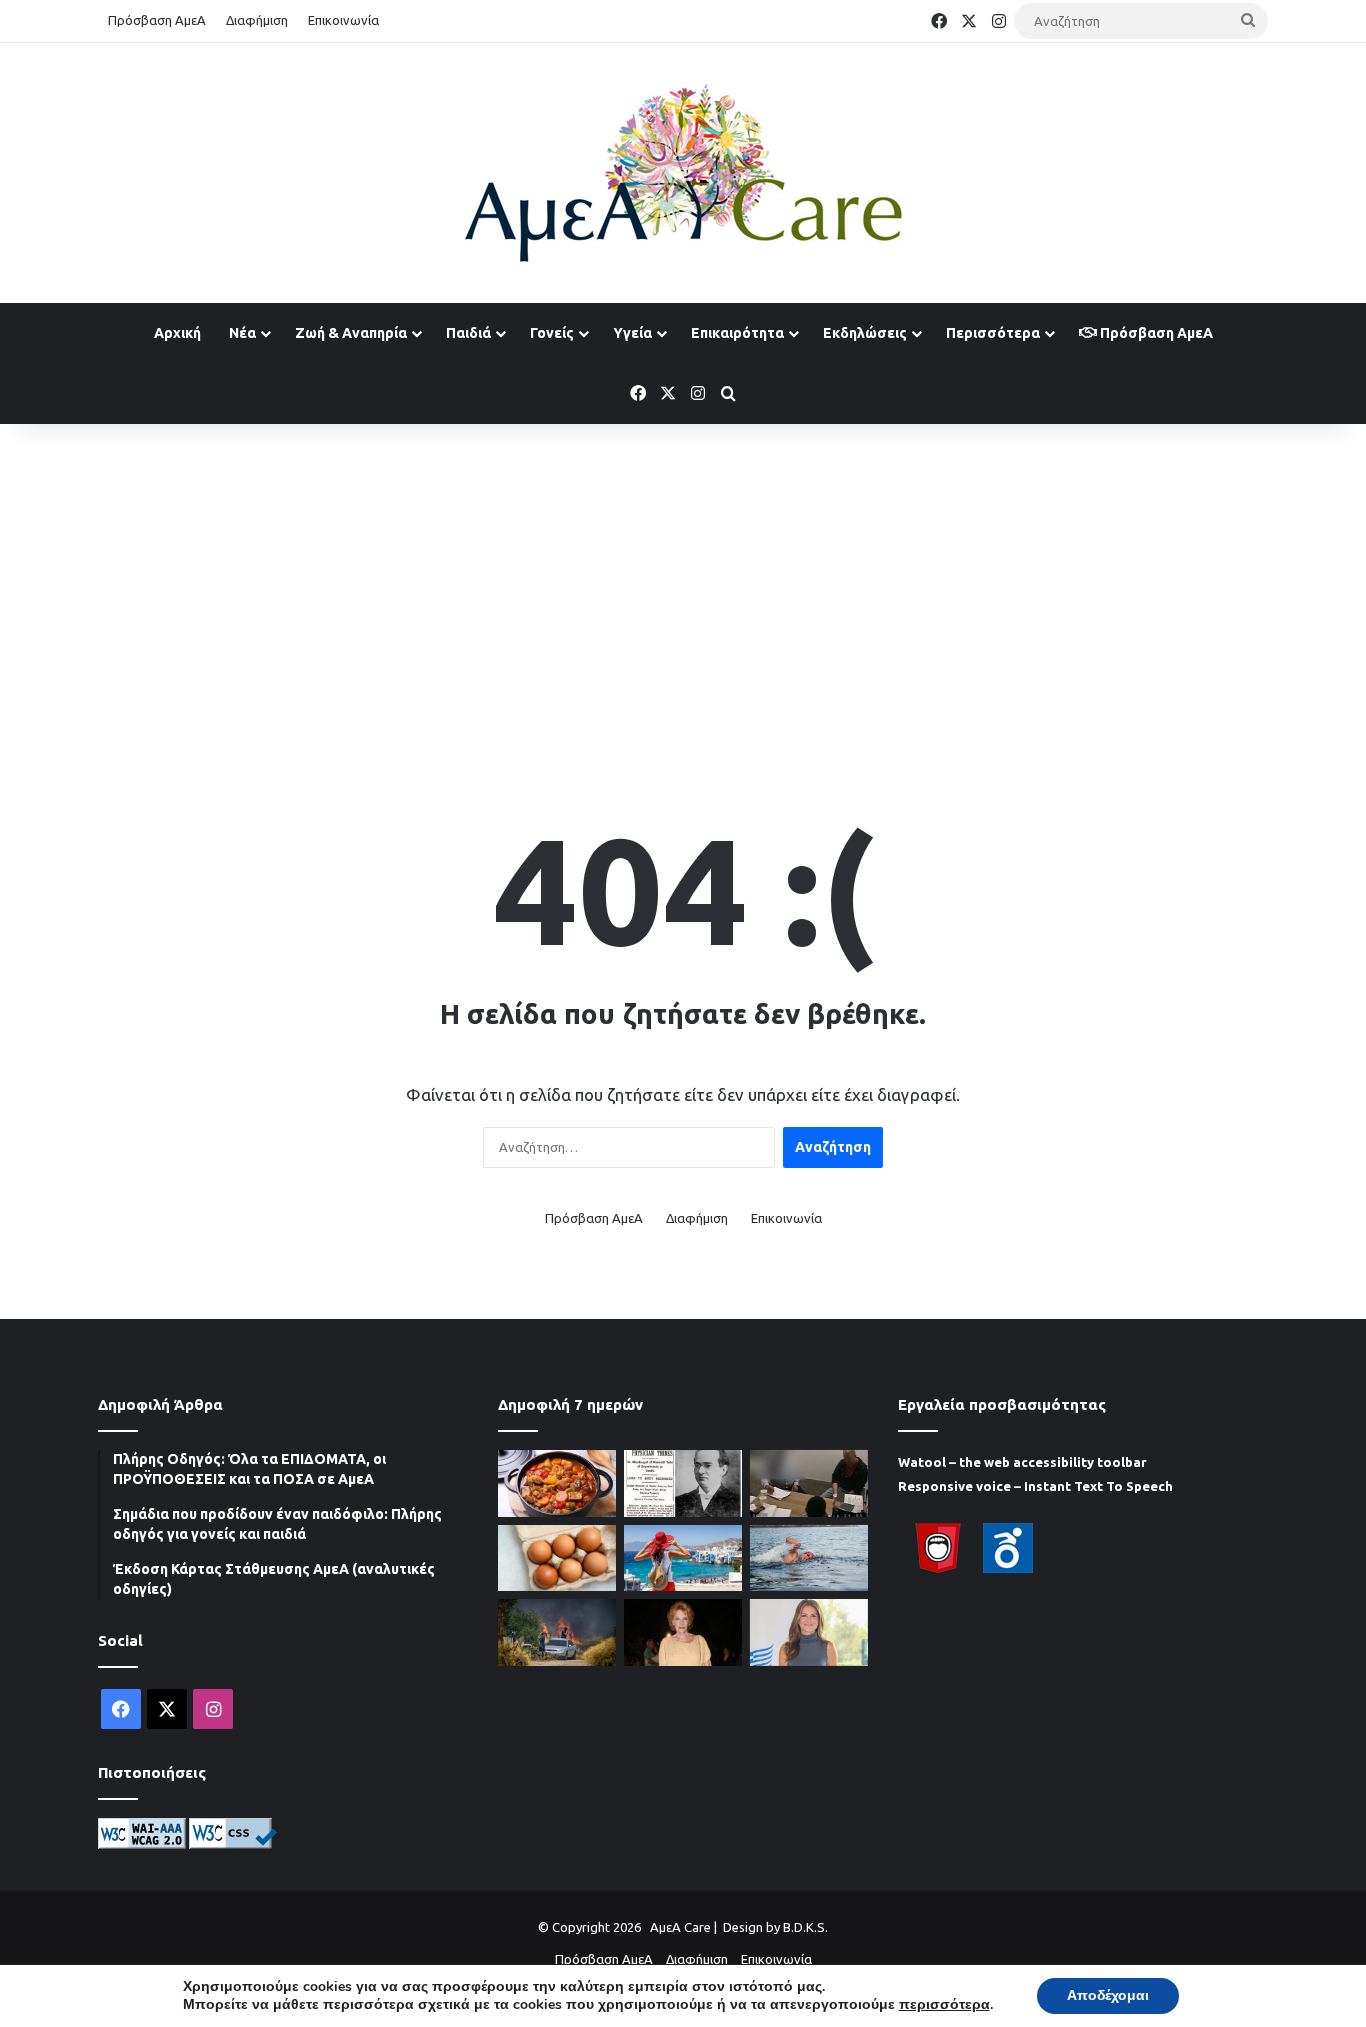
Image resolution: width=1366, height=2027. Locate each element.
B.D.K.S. (805, 1927)
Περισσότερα (993, 333)
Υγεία (632, 333)
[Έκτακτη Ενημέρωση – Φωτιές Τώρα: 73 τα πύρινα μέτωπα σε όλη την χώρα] (557, 1632)
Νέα (242, 333)
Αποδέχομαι (1108, 1995)
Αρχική (177, 333)
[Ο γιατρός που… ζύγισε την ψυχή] (683, 1483)
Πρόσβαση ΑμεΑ (157, 20)
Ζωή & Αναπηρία (351, 333)
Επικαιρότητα (737, 333)
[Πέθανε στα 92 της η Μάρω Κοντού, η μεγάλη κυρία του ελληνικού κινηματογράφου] (683, 1632)
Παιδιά (468, 333)
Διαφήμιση (257, 20)
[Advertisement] (683, 584)
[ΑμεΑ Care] (683, 173)
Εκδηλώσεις (865, 333)
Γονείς (552, 333)
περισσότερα (944, 2005)
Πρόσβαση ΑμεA (1155, 333)
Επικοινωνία (343, 20)
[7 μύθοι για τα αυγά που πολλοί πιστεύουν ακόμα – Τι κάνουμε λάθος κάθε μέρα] (557, 1558)
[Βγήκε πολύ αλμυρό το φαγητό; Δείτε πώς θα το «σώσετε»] (557, 1483)
